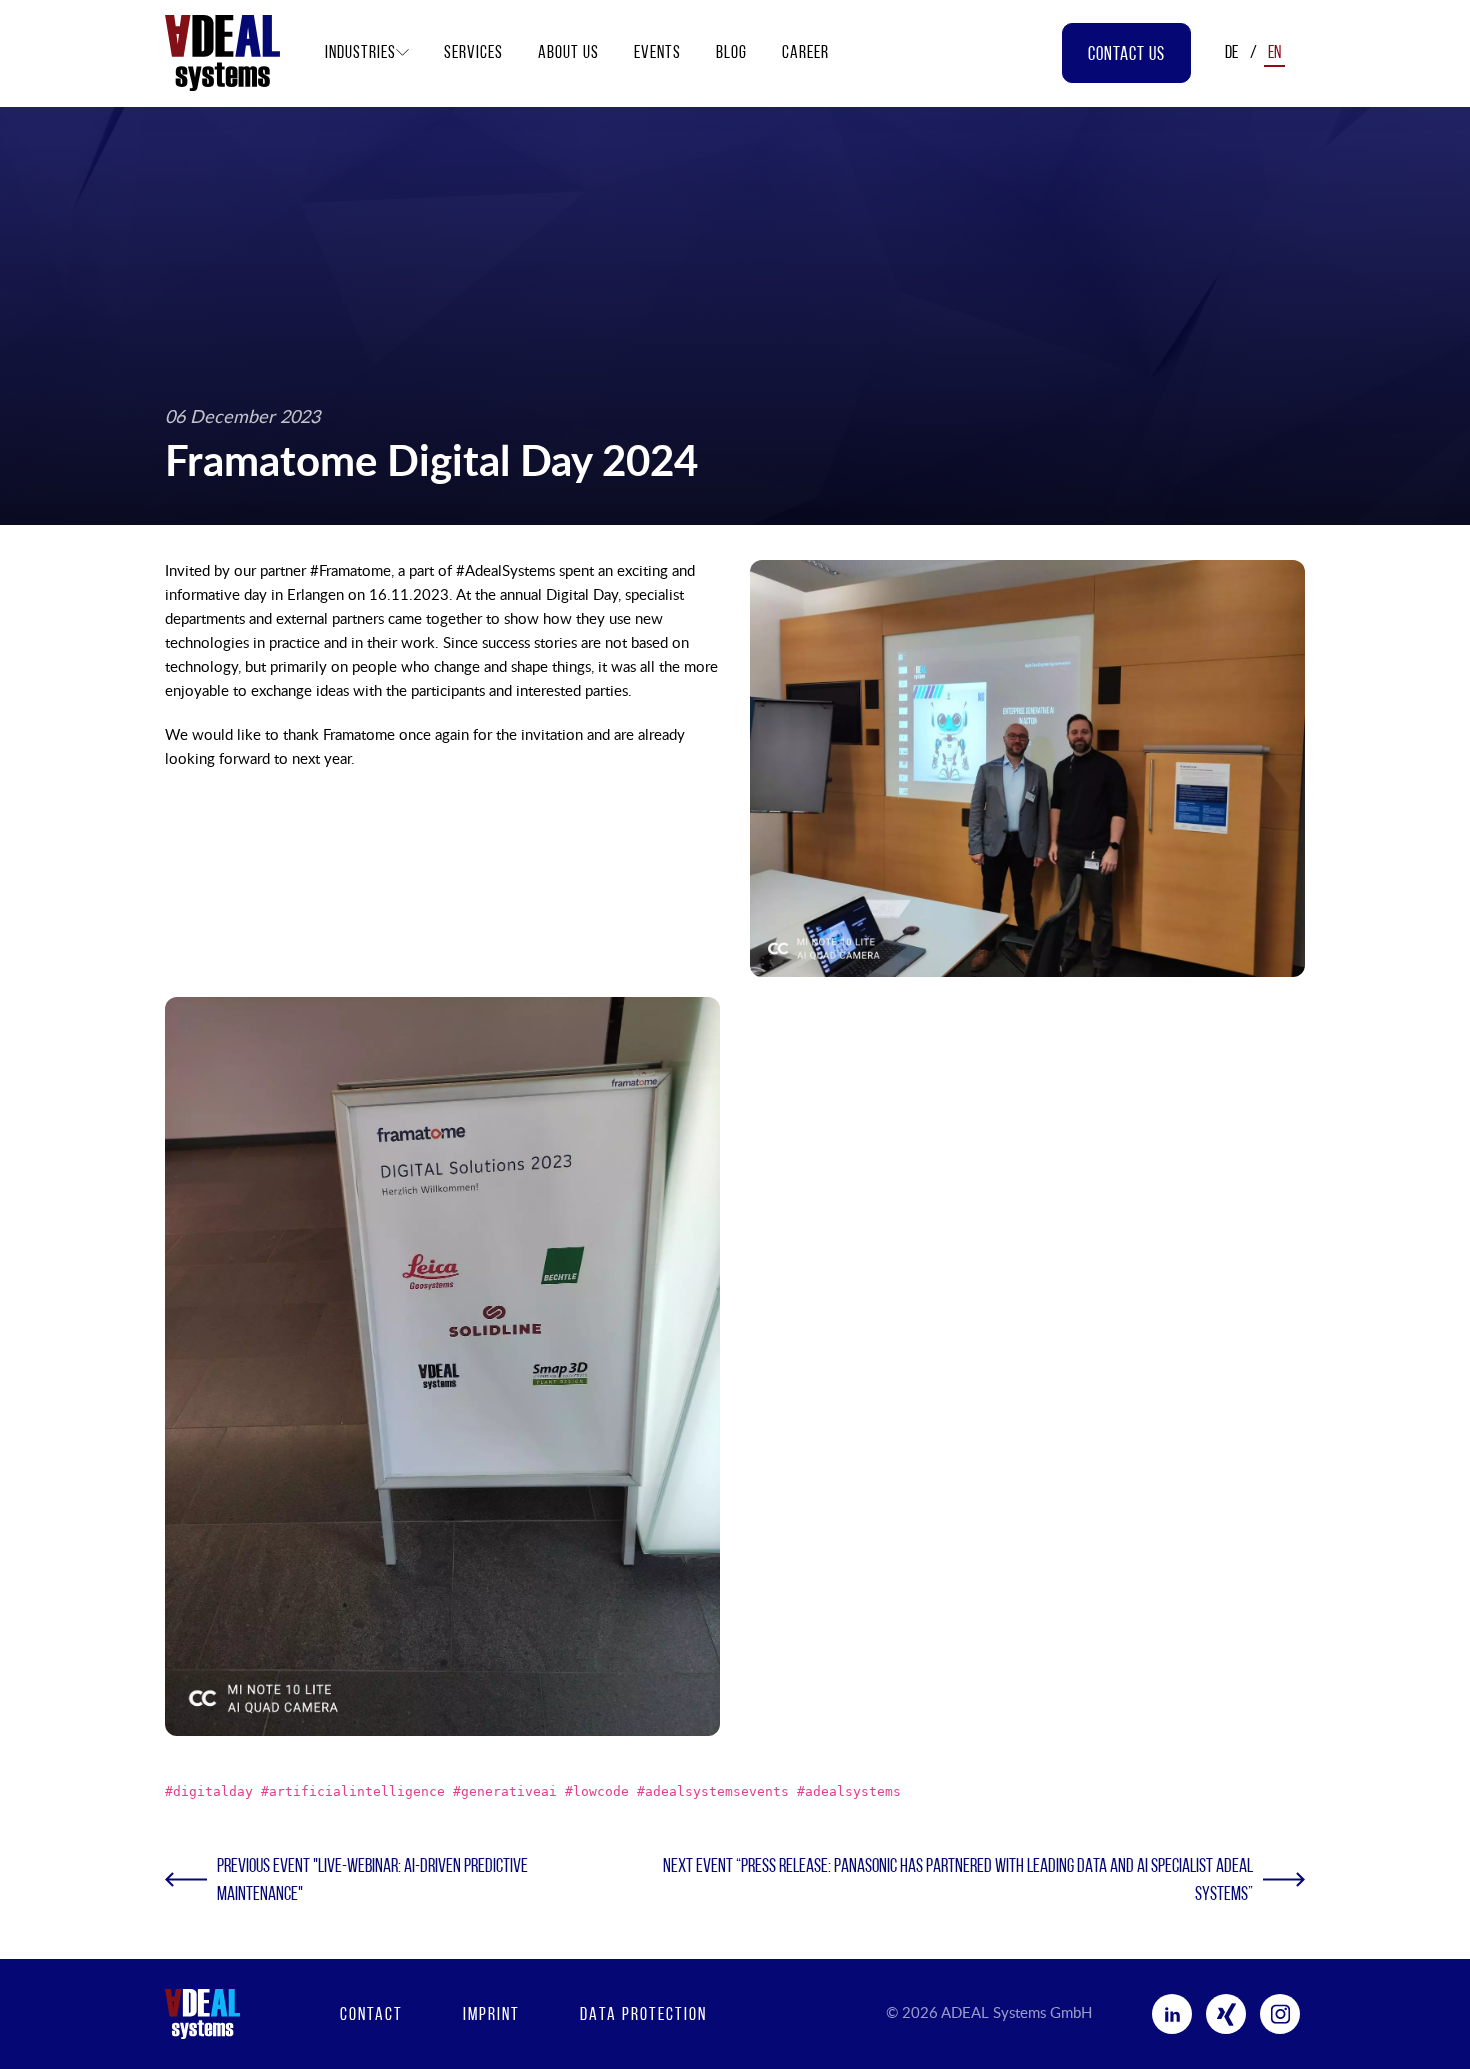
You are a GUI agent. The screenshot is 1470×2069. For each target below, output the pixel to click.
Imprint (491, 2016)
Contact (371, 2016)
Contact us (1126, 55)
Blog (731, 54)
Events (657, 54)
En (1274, 54)
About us (568, 54)
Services (473, 54)
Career (805, 54)
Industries (360, 54)
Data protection (643, 2016)
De (1231, 54)
